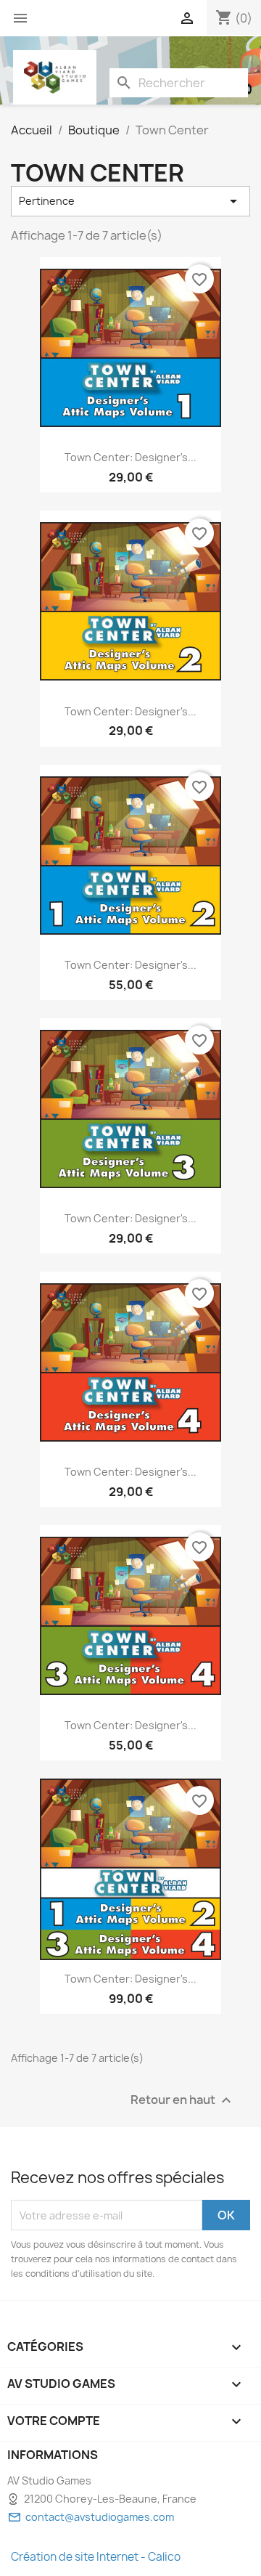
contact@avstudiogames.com (100, 2517)
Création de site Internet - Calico (96, 2557)
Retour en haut (183, 2101)
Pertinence (130, 201)
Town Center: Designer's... (130, 457)
